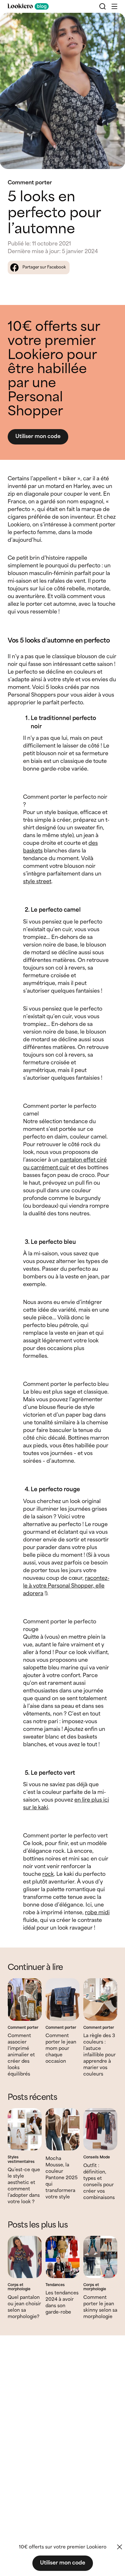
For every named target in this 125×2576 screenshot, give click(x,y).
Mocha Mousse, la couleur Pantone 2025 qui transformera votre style (62, 2178)
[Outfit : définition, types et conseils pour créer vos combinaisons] (100, 2129)
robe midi (97, 1913)
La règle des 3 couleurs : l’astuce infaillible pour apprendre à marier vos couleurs (100, 2055)
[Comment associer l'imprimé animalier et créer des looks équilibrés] (25, 2000)
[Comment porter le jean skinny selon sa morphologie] (100, 2257)
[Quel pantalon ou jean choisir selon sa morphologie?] (25, 2257)
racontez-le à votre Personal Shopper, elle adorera (66, 1586)
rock (48, 1874)
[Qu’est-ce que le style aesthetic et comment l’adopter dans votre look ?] (25, 2129)
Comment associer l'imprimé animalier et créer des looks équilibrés (21, 2055)
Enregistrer (107, 23)
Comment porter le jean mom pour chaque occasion (61, 2049)
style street (37, 882)
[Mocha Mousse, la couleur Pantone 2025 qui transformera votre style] (63, 2129)
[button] (114, 6)
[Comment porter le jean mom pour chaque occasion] (63, 2000)
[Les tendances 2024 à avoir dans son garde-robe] (63, 2257)
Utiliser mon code (38, 437)
